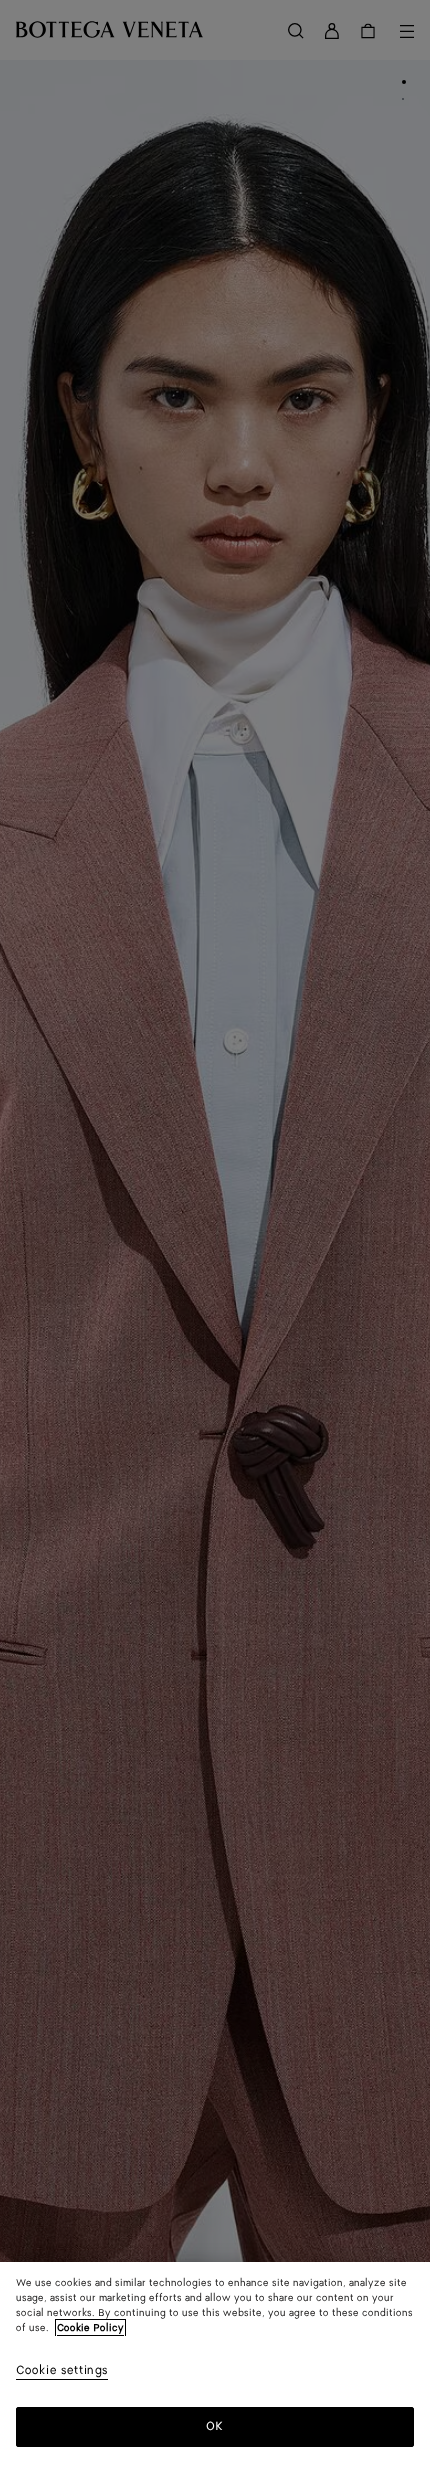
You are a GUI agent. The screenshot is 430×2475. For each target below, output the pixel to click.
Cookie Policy (90, 2328)
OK (214, 2426)
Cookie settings (62, 2371)
